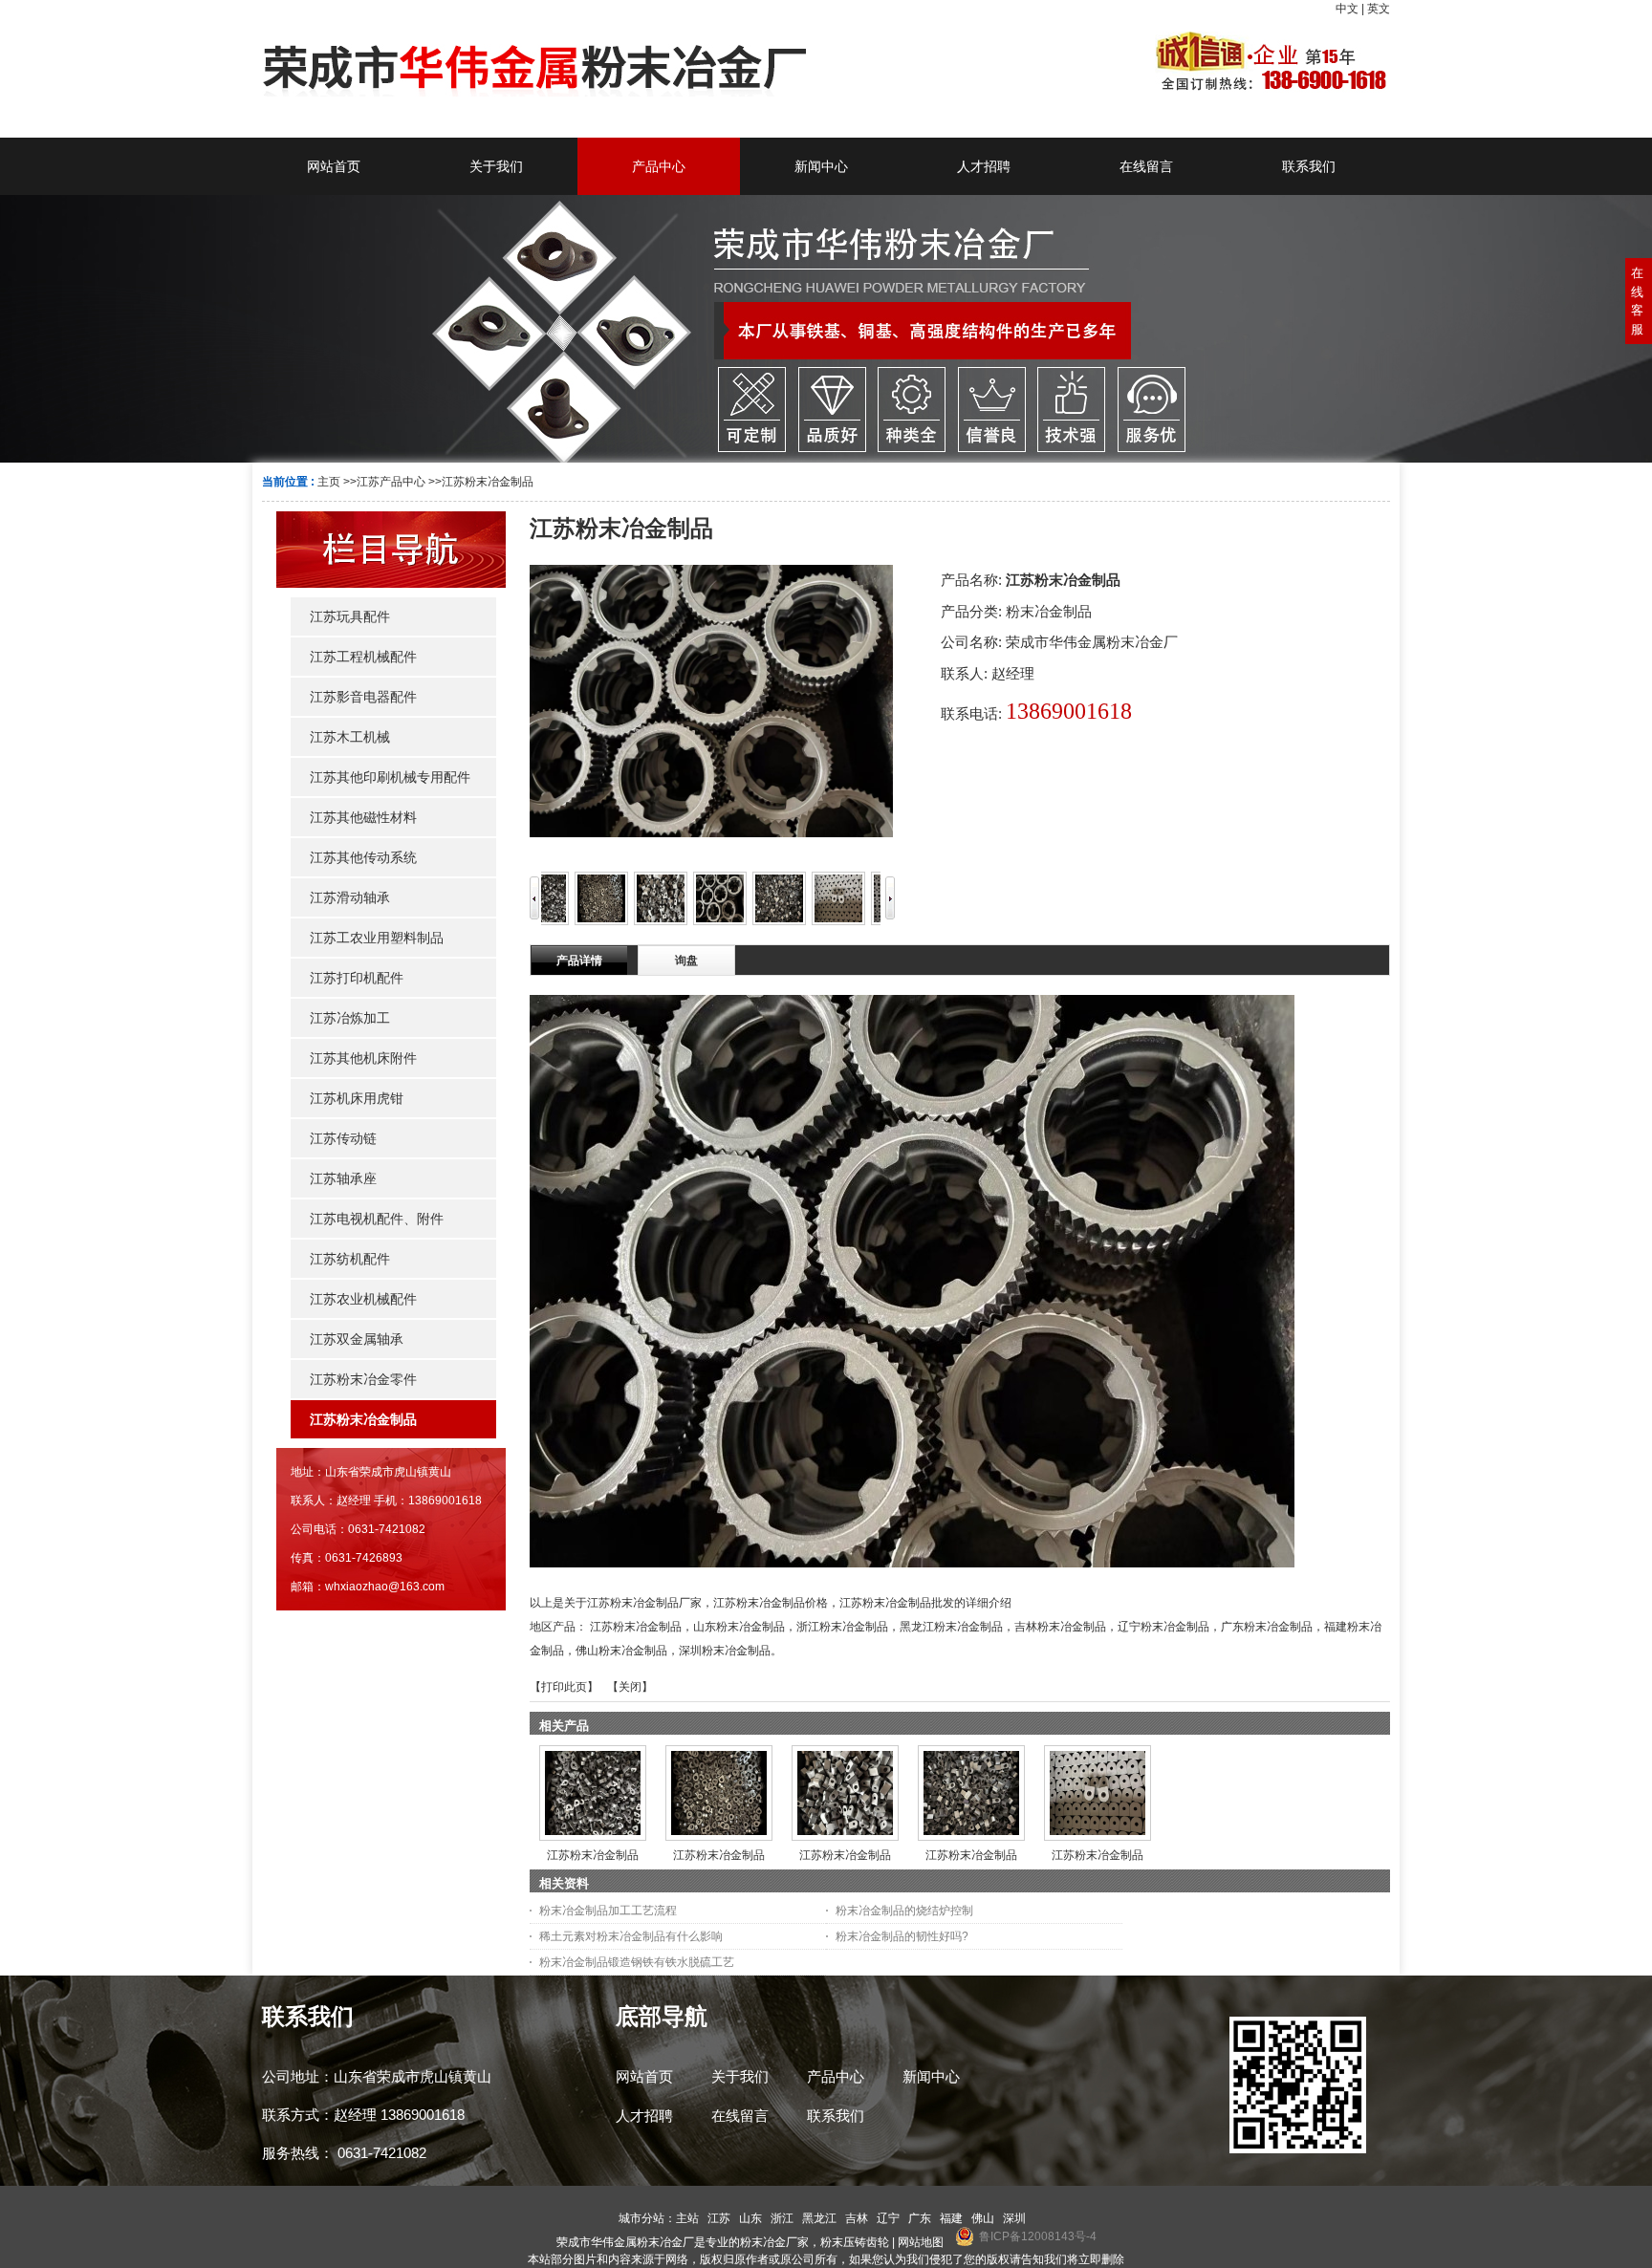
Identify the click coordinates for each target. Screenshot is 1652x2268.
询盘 (686, 961)
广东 (920, 2218)
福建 (951, 2218)
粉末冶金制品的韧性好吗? (902, 1936)
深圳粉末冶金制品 (725, 1651)
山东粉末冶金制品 (739, 1627)
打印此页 (564, 1687)
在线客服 (1637, 301)
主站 (687, 2218)
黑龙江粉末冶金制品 (951, 1627)
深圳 (1014, 2218)
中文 (1347, 9)
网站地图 (921, 2242)
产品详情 (579, 961)
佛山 (983, 2218)
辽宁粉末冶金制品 (1163, 1627)
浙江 (782, 2218)
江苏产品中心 (391, 482)
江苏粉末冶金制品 (488, 482)
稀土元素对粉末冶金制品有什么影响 (631, 1936)
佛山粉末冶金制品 (621, 1651)
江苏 (719, 2218)
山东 (750, 2218)
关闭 (630, 1687)
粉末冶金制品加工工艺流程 (608, 1911)
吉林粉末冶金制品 (1060, 1627)
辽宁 (888, 2218)
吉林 (857, 2218)
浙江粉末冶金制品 (842, 1627)
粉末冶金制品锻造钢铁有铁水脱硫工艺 (637, 1962)
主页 (329, 482)
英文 (1379, 9)
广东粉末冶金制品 (1267, 1627)
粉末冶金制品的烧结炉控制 (904, 1911)
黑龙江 (819, 2218)
